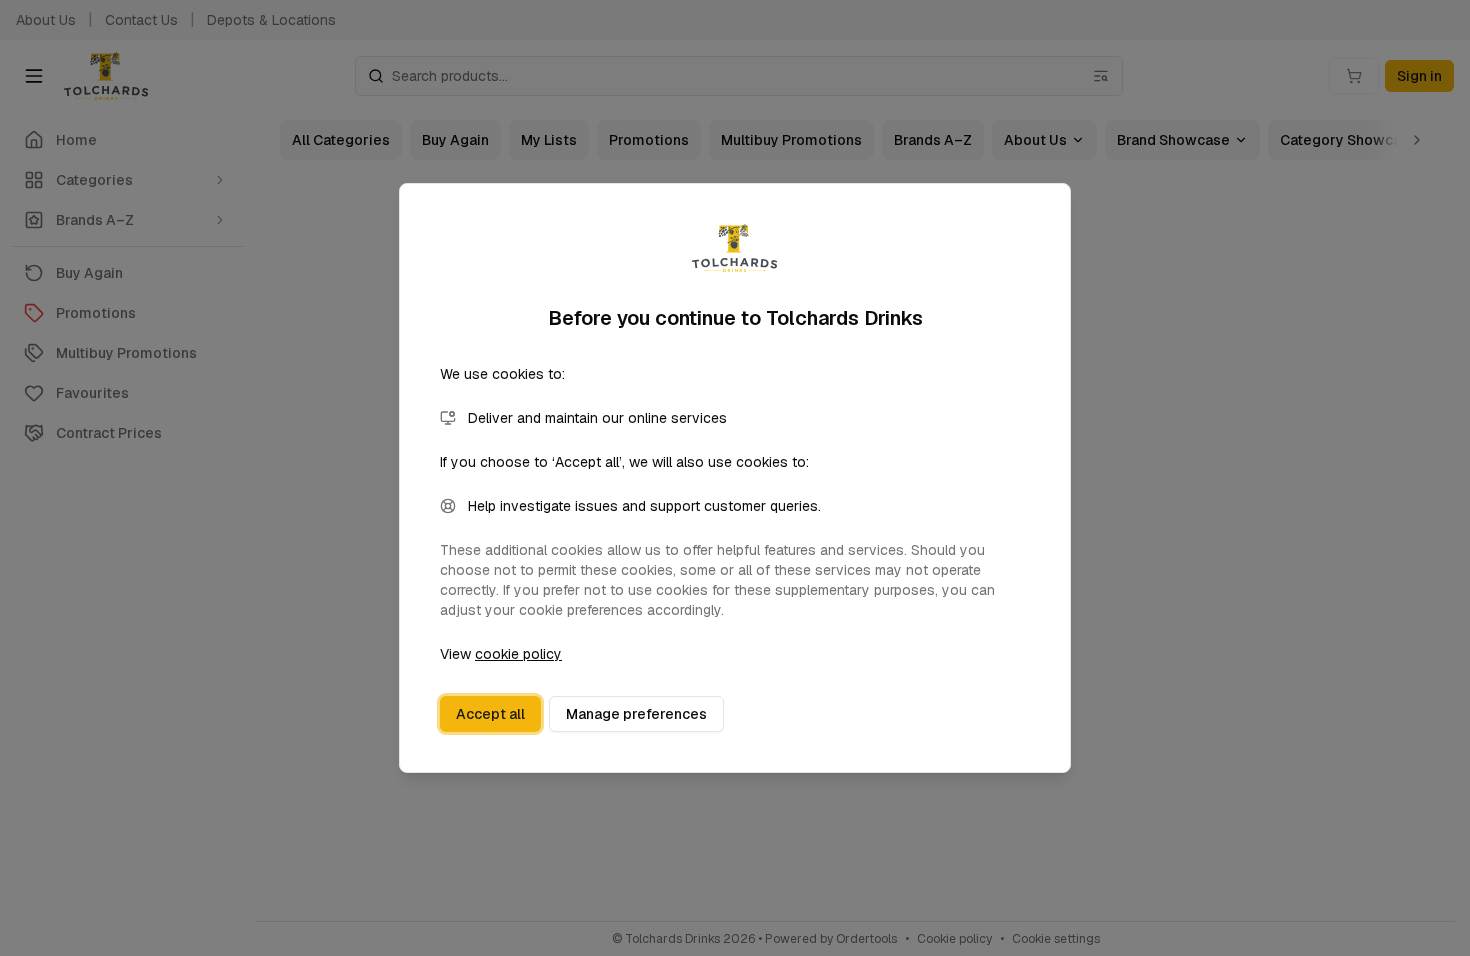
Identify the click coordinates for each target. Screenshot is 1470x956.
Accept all (490, 714)
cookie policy (518, 654)
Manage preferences (636, 714)
